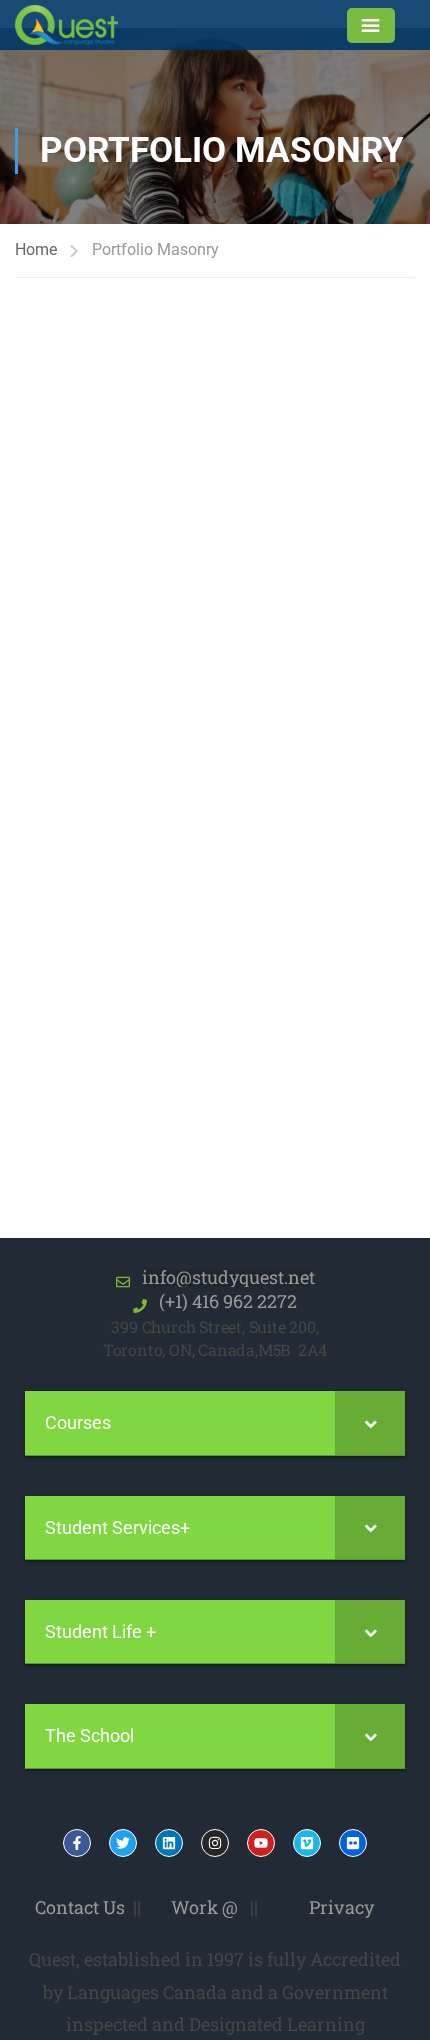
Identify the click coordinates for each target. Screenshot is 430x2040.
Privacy (341, 1907)
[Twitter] (123, 1843)
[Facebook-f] (77, 1843)
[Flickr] (353, 1843)
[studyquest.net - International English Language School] (79, 25)
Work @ (204, 1907)
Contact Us (80, 1907)
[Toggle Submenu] (370, 1422)
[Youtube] (261, 1843)
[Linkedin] (169, 1843)
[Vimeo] (307, 1843)
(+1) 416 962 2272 (222, 1301)
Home (36, 249)
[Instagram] (215, 1843)
